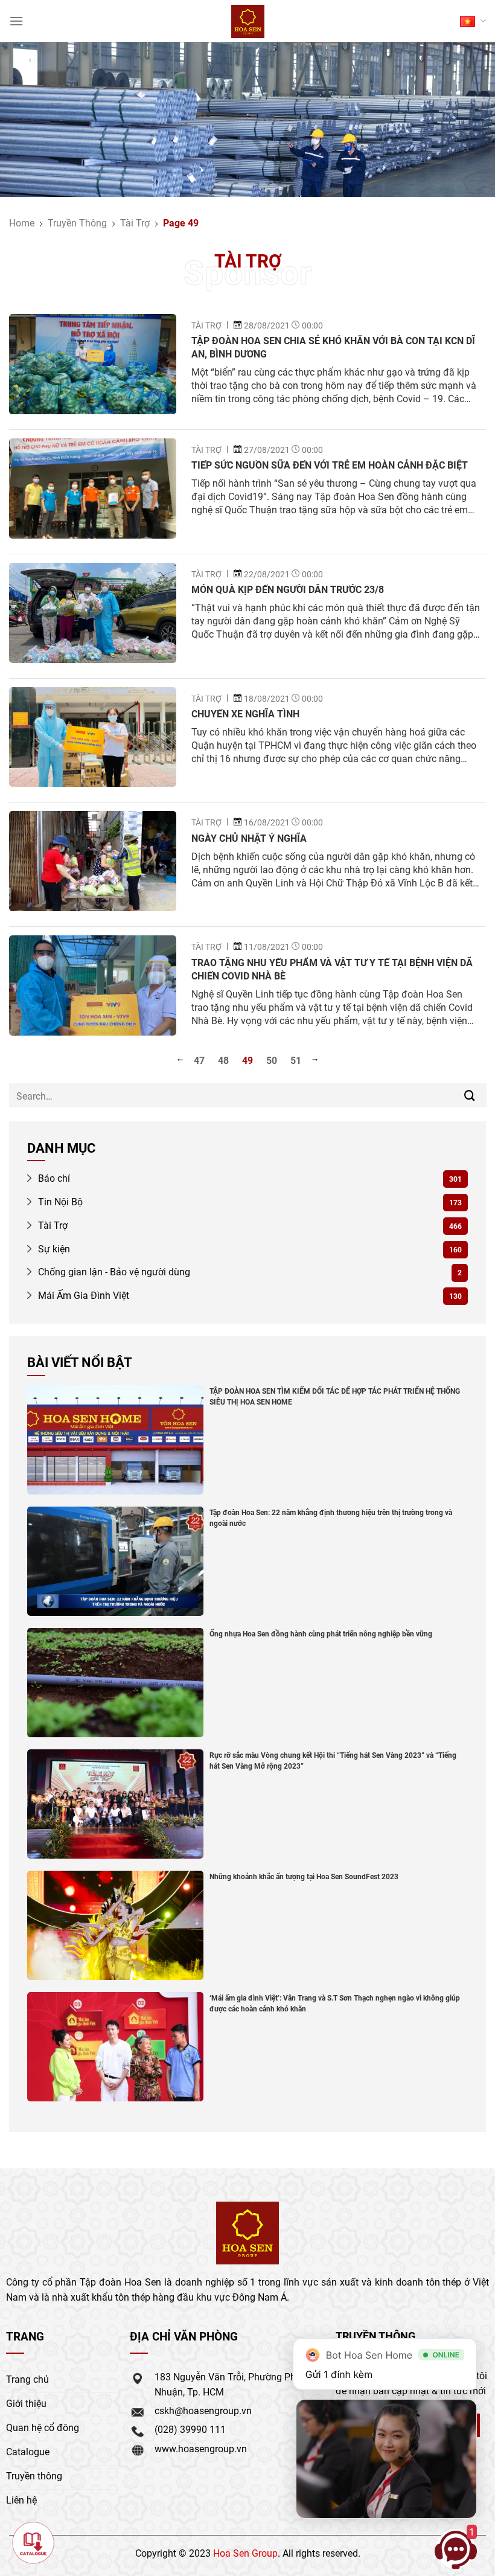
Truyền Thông (77, 223)
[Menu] (16, 21)
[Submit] (470, 1096)
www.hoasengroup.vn (201, 2448)
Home (22, 223)
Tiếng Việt (473, 21)
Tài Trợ (135, 223)
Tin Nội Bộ (59, 1201)
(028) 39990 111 (190, 2429)
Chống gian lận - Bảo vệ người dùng (113, 1271)
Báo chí (53, 1178)
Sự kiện (53, 1248)
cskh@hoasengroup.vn (203, 2410)
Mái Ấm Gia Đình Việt (82, 1295)
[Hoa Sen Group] (248, 21)
